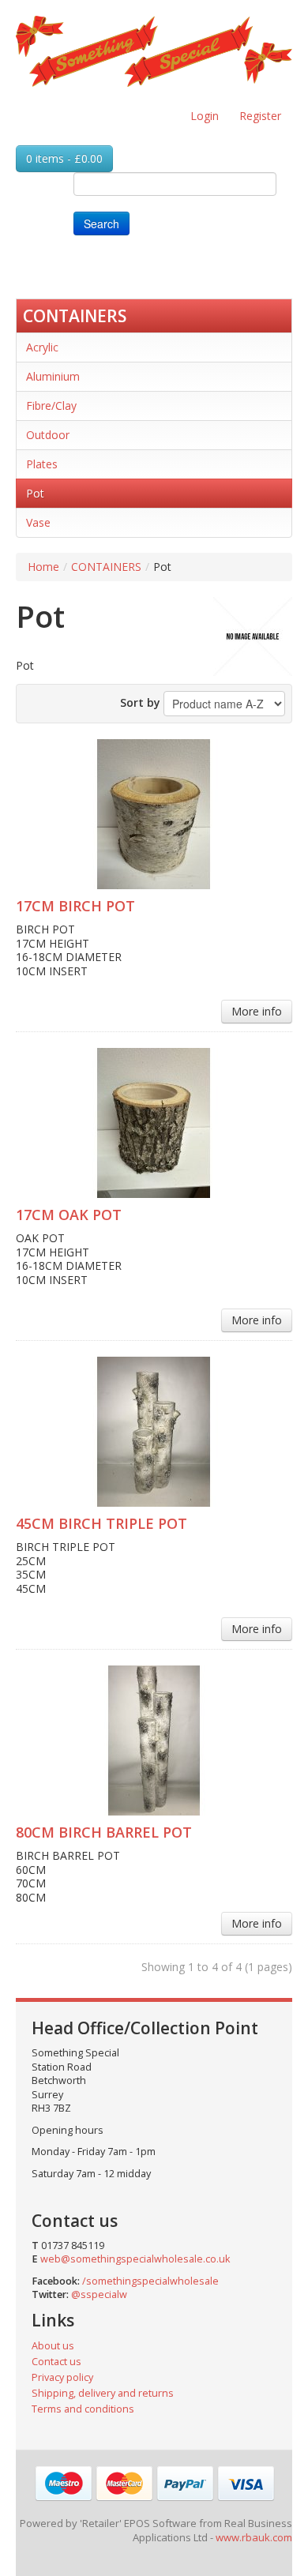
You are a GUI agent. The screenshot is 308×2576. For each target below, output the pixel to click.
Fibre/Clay (51, 406)
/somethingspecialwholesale (150, 2281)
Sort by (140, 702)
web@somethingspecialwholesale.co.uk (135, 2259)
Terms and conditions (83, 2409)
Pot (35, 493)
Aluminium (53, 376)
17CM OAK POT (69, 1215)
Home (43, 567)
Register (260, 116)
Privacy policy (62, 2377)
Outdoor (48, 435)
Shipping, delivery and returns (103, 2393)
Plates (42, 464)
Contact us (56, 2362)
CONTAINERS (75, 316)
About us (53, 2346)
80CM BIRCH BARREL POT (104, 1832)
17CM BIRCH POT (75, 906)
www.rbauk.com (254, 2537)
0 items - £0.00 (64, 158)
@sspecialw (99, 2294)
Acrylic (42, 347)
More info (257, 1011)
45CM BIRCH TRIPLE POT (101, 1523)
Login (205, 116)
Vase (38, 522)
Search (101, 223)
